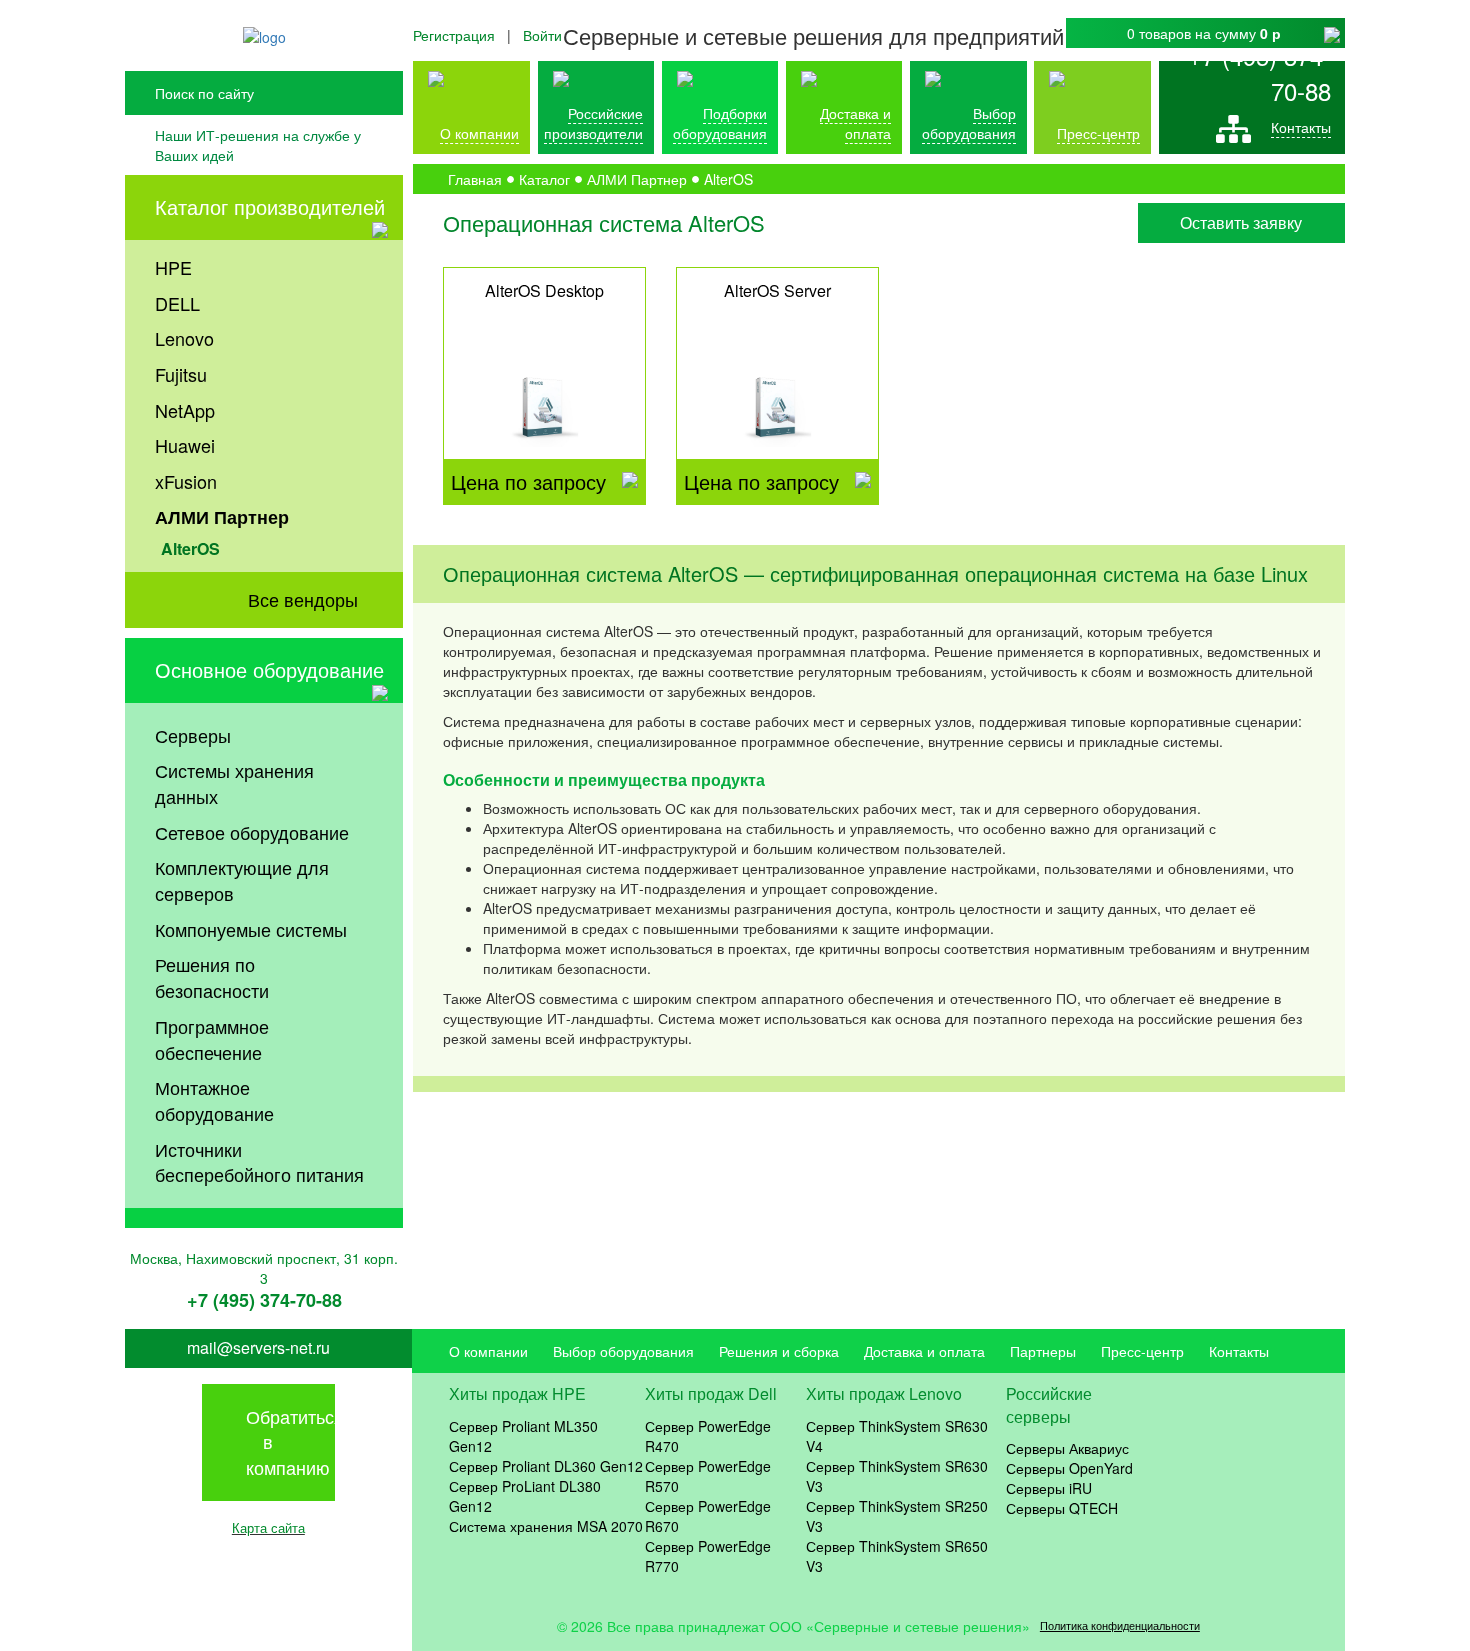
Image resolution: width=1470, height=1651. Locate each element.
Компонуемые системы (251, 929)
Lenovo (184, 338)
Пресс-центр (1142, 1351)
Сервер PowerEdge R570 (708, 1476)
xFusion (186, 481)
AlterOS (190, 548)
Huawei (185, 445)
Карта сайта (268, 1527)
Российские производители (593, 123)
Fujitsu (181, 374)
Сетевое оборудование (252, 832)
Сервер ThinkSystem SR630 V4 (897, 1436)
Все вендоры (303, 599)
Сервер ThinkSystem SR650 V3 (897, 1556)
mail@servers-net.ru (258, 1348)
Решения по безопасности (212, 977)
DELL (177, 303)
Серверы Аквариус (1067, 1448)
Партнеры (1043, 1351)
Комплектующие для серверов (242, 880)
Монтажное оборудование (214, 1100)
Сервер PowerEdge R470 (708, 1436)
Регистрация (454, 35)
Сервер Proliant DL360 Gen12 (546, 1466)
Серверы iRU (1049, 1488)
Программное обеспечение (212, 1039)
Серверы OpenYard (1069, 1468)
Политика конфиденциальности (1120, 1625)
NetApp (185, 410)
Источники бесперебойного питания (259, 1162)
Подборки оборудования (720, 123)
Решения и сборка (779, 1351)
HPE (173, 267)
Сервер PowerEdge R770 (708, 1556)
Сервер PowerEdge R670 (708, 1516)
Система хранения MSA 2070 (546, 1526)
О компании (479, 133)
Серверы (193, 735)
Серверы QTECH (1062, 1508)
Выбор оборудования (969, 123)
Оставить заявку (1241, 222)
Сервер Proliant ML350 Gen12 (523, 1436)
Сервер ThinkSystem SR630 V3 (897, 1476)
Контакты (1301, 127)
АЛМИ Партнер (222, 517)
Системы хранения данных (234, 783)
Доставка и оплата (855, 123)
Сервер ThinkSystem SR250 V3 (897, 1516)
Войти (542, 35)
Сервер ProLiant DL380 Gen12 (525, 1496)
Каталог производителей (270, 206)
